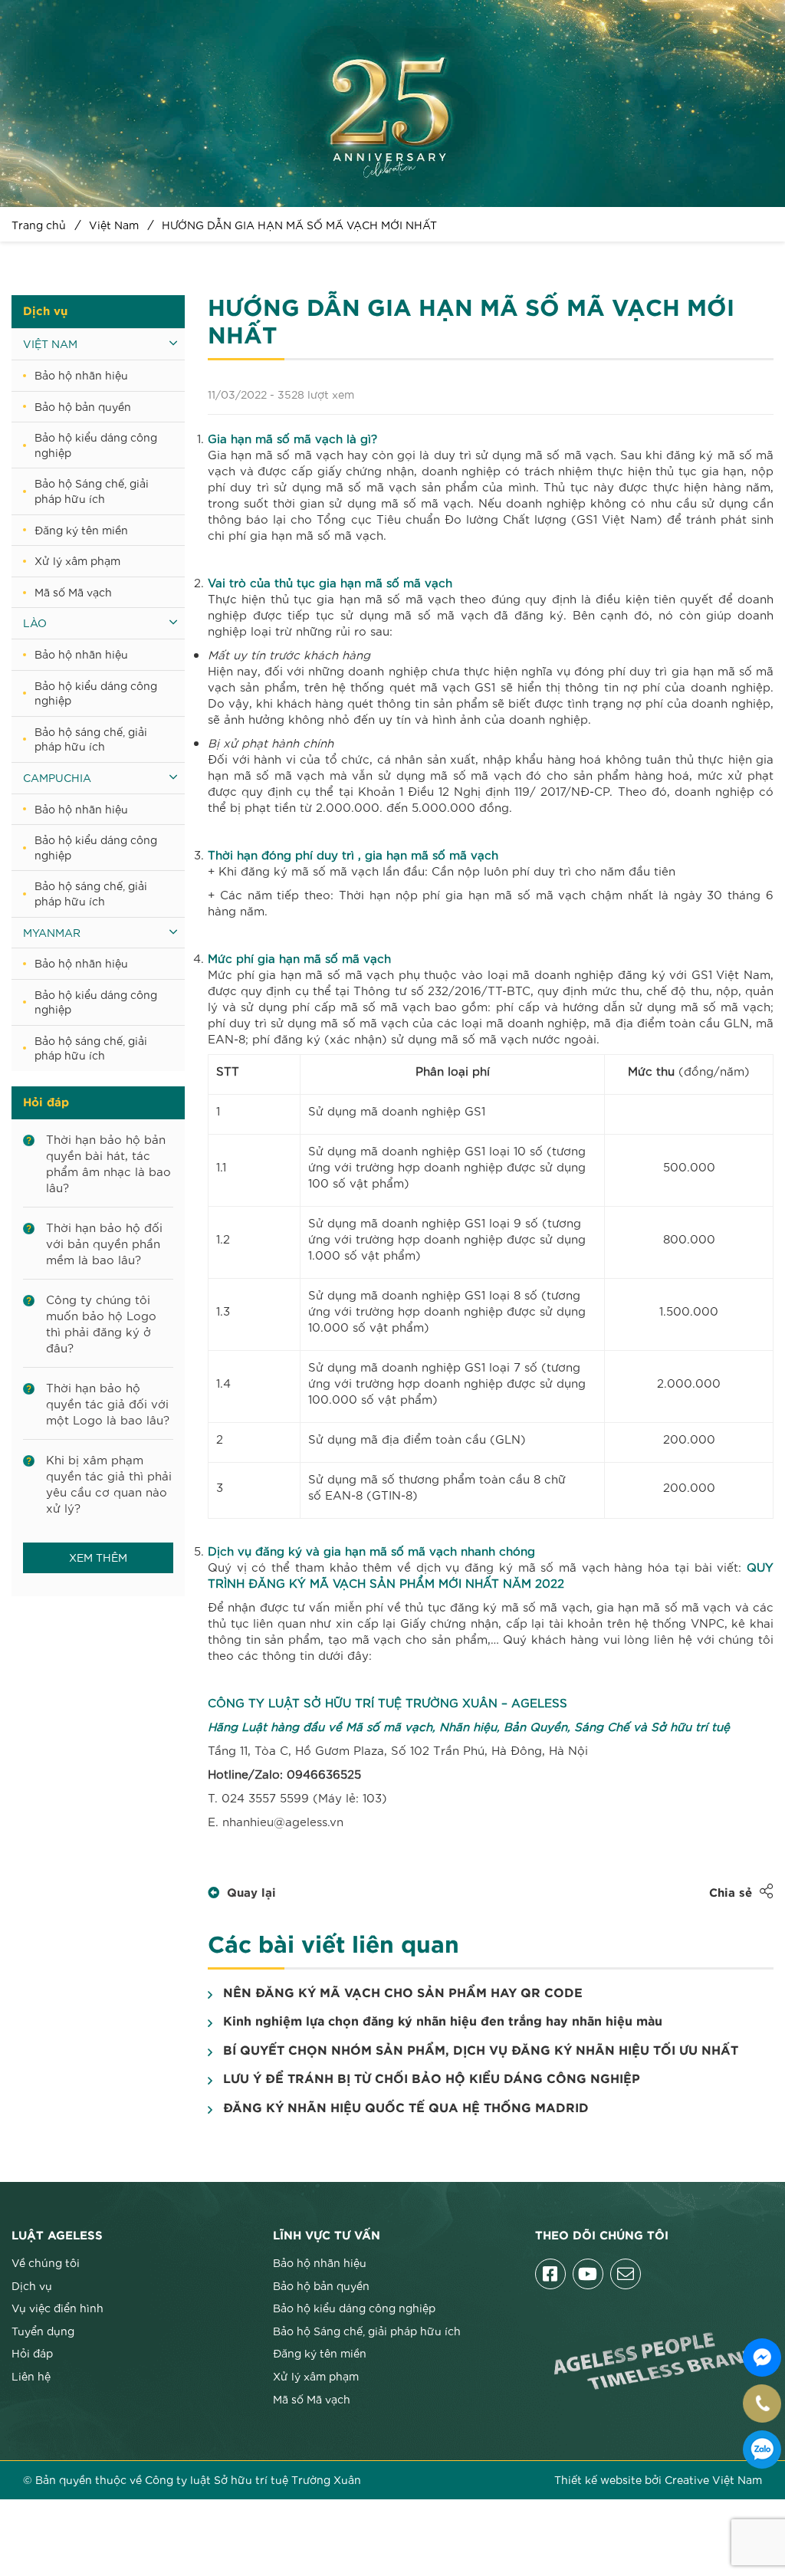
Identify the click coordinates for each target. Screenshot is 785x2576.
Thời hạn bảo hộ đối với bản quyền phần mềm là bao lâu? (104, 1243)
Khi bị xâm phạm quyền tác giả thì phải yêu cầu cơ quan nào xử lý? (109, 1483)
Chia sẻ (731, 1893)
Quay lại (251, 1893)
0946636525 (762, 2449)
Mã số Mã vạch (73, 592)
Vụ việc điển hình (57, 2308)
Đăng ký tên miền (81, 530)
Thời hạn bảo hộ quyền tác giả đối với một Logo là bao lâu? (108, 1403)
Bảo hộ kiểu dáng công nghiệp (96, 445)
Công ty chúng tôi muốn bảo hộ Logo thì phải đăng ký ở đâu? (101, 1323)
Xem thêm (98, 1557)
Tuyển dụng (43, 2331)
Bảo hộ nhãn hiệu (81, 375)
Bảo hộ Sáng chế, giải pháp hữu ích (92, 491)
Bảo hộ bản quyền (83, 406)
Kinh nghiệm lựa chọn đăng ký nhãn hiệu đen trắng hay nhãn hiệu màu (443, 2022)
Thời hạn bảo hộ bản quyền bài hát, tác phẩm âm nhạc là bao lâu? (108, 1163)
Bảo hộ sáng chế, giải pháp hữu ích (91, 739)
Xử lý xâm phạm (77, 560)
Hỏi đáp (32, 2353)
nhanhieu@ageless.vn (283, 1821)
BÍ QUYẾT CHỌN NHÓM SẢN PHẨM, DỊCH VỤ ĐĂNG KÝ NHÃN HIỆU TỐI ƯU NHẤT (481, 2051)
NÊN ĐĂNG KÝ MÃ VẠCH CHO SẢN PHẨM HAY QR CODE (403, 1993)
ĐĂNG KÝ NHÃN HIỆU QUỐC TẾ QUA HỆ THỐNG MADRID (406, 2108)
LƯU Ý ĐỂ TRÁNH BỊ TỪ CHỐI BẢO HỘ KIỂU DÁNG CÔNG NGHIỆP (432, 2079)
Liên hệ (31, 2376)
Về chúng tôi (46, 2262)
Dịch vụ (32, 2285)
